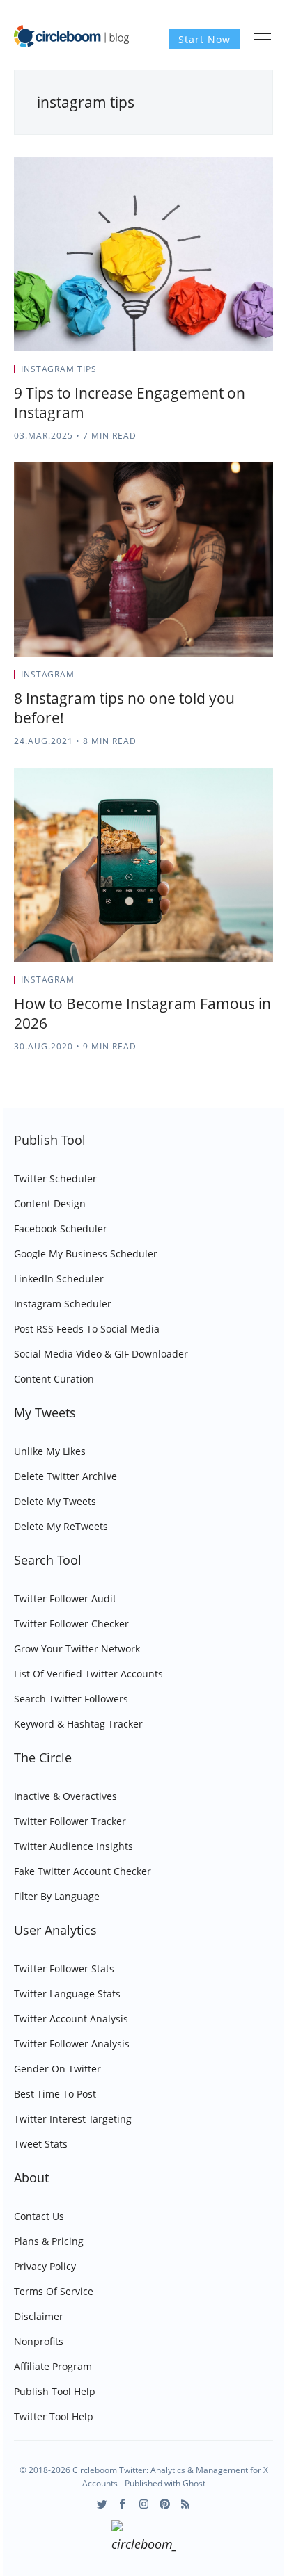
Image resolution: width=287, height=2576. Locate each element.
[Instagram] (144, 2504)
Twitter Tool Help (54, 2416)
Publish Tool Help (55, 2391)
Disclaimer (39, 2316)
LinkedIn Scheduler (59, 1279)
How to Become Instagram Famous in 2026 (142, 1013)
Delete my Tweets (55, 1501)
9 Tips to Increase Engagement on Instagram (130, 403)
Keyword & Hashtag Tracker (78, 1724)
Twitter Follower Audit (65, 1599)
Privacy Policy (45, 2266)
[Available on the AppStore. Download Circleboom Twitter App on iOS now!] (144, 2538)
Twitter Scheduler (55, 1178)
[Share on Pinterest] (269, 373)
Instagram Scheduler (63, 1304)
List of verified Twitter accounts (88, 1674)
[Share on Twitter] (218, 373)
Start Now (204, 39)
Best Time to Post (55, 2094)
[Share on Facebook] (236, 373)
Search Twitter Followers (71, 1699)
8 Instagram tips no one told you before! (124, 708)
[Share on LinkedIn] (253, 373)
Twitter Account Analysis (71, 2019)
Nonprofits (39, 2341)
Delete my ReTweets (61, 1526)
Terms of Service (54, 2291)
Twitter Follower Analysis (72, 2044)
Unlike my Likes (50, 1451)
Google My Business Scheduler (86, 1254)
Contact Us (39, 2216)
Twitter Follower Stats (64, 1969)
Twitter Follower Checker (71, 1624)
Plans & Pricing (49, 2241)
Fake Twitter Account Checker (83, 1871)
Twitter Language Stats (67, 1994)
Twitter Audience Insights (73, 1846)
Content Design (50, 1204)
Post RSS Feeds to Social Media (87, 1329)
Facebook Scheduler (61, 1229)
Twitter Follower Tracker (70, 1821)
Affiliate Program (53, 2366)
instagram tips (59, 369)
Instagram (48, 674)
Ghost (194, 2483)
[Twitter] (102, 2504)
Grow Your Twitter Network (77, 1649)
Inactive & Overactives (65, 1796)
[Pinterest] (165, 2504)
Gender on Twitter (57, 2069)
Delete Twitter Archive (65, 1476)
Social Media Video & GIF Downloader (101, 1354)
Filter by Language (57, 1896)
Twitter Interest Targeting (73, 2119)
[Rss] (186, 2504)
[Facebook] (123, 2504)
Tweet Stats (41, 2144)
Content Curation (54, 1379)
